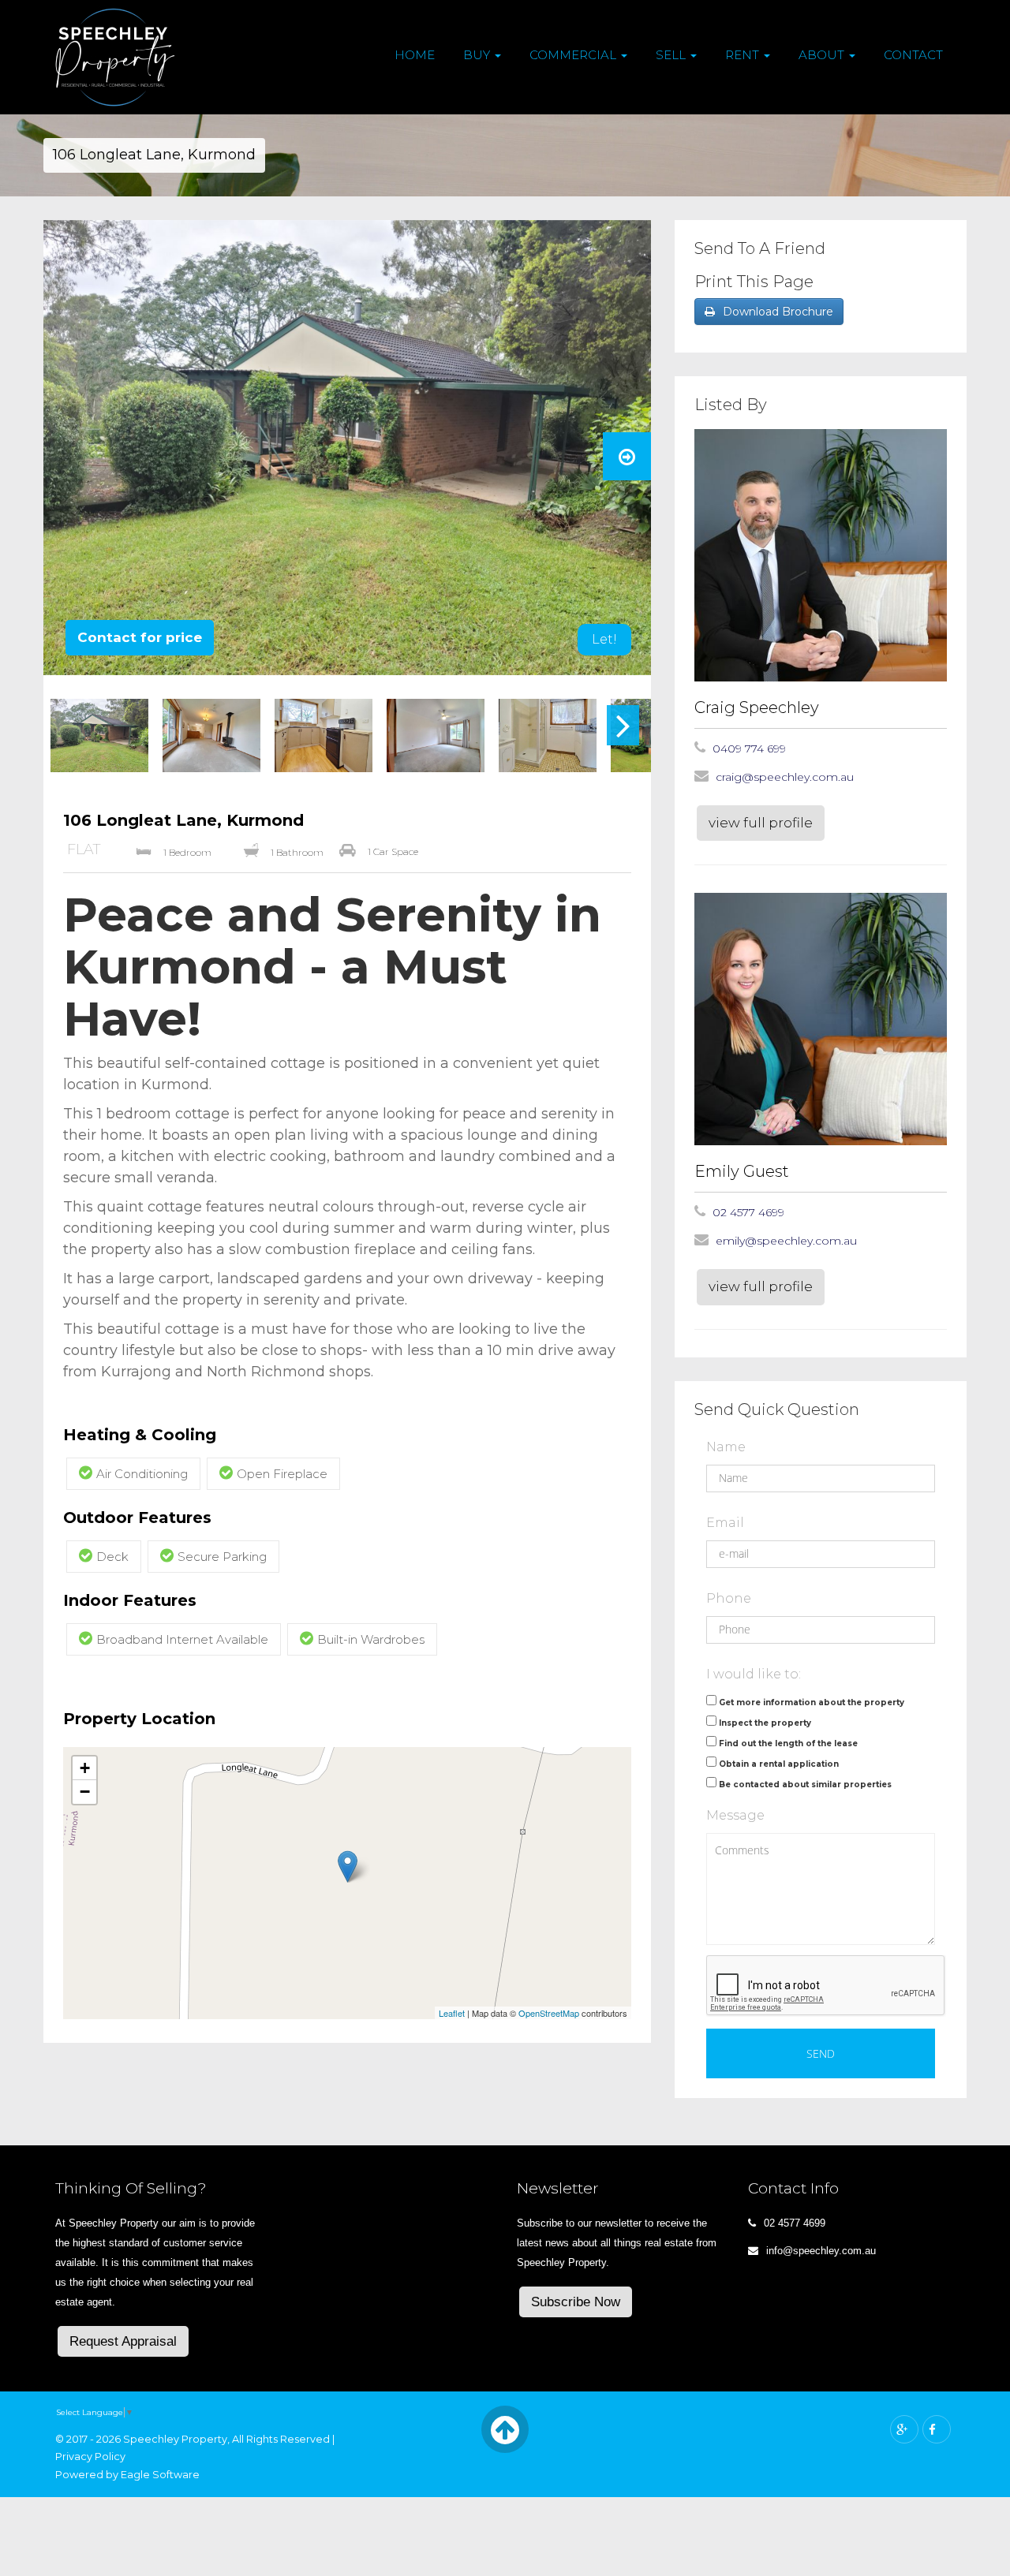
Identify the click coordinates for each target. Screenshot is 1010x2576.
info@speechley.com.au (821, 2251)
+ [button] (85, 1768)
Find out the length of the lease (788, 1743)
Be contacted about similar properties (805, 1785)
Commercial (574, 55)
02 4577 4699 (748, 1212)
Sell (672, 55)
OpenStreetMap (549, 2013)
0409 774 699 (749, 749)
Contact (913, 55)
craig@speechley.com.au (785, 777)
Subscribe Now (576, 2302)
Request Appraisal (123, 2341)
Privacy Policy (90, 2457)
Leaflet (452, 2013)
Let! (604, 639)
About (823, 55)
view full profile (761, 823)
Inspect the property (765, 1723)
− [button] (85, 1792)
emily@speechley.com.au (786, 1241)
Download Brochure (778, 312)
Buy (478, 55)
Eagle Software (160, 2475)
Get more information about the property (812, 1702)
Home (415, 55)
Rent (744, 55)
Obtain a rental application (779, 1764)
